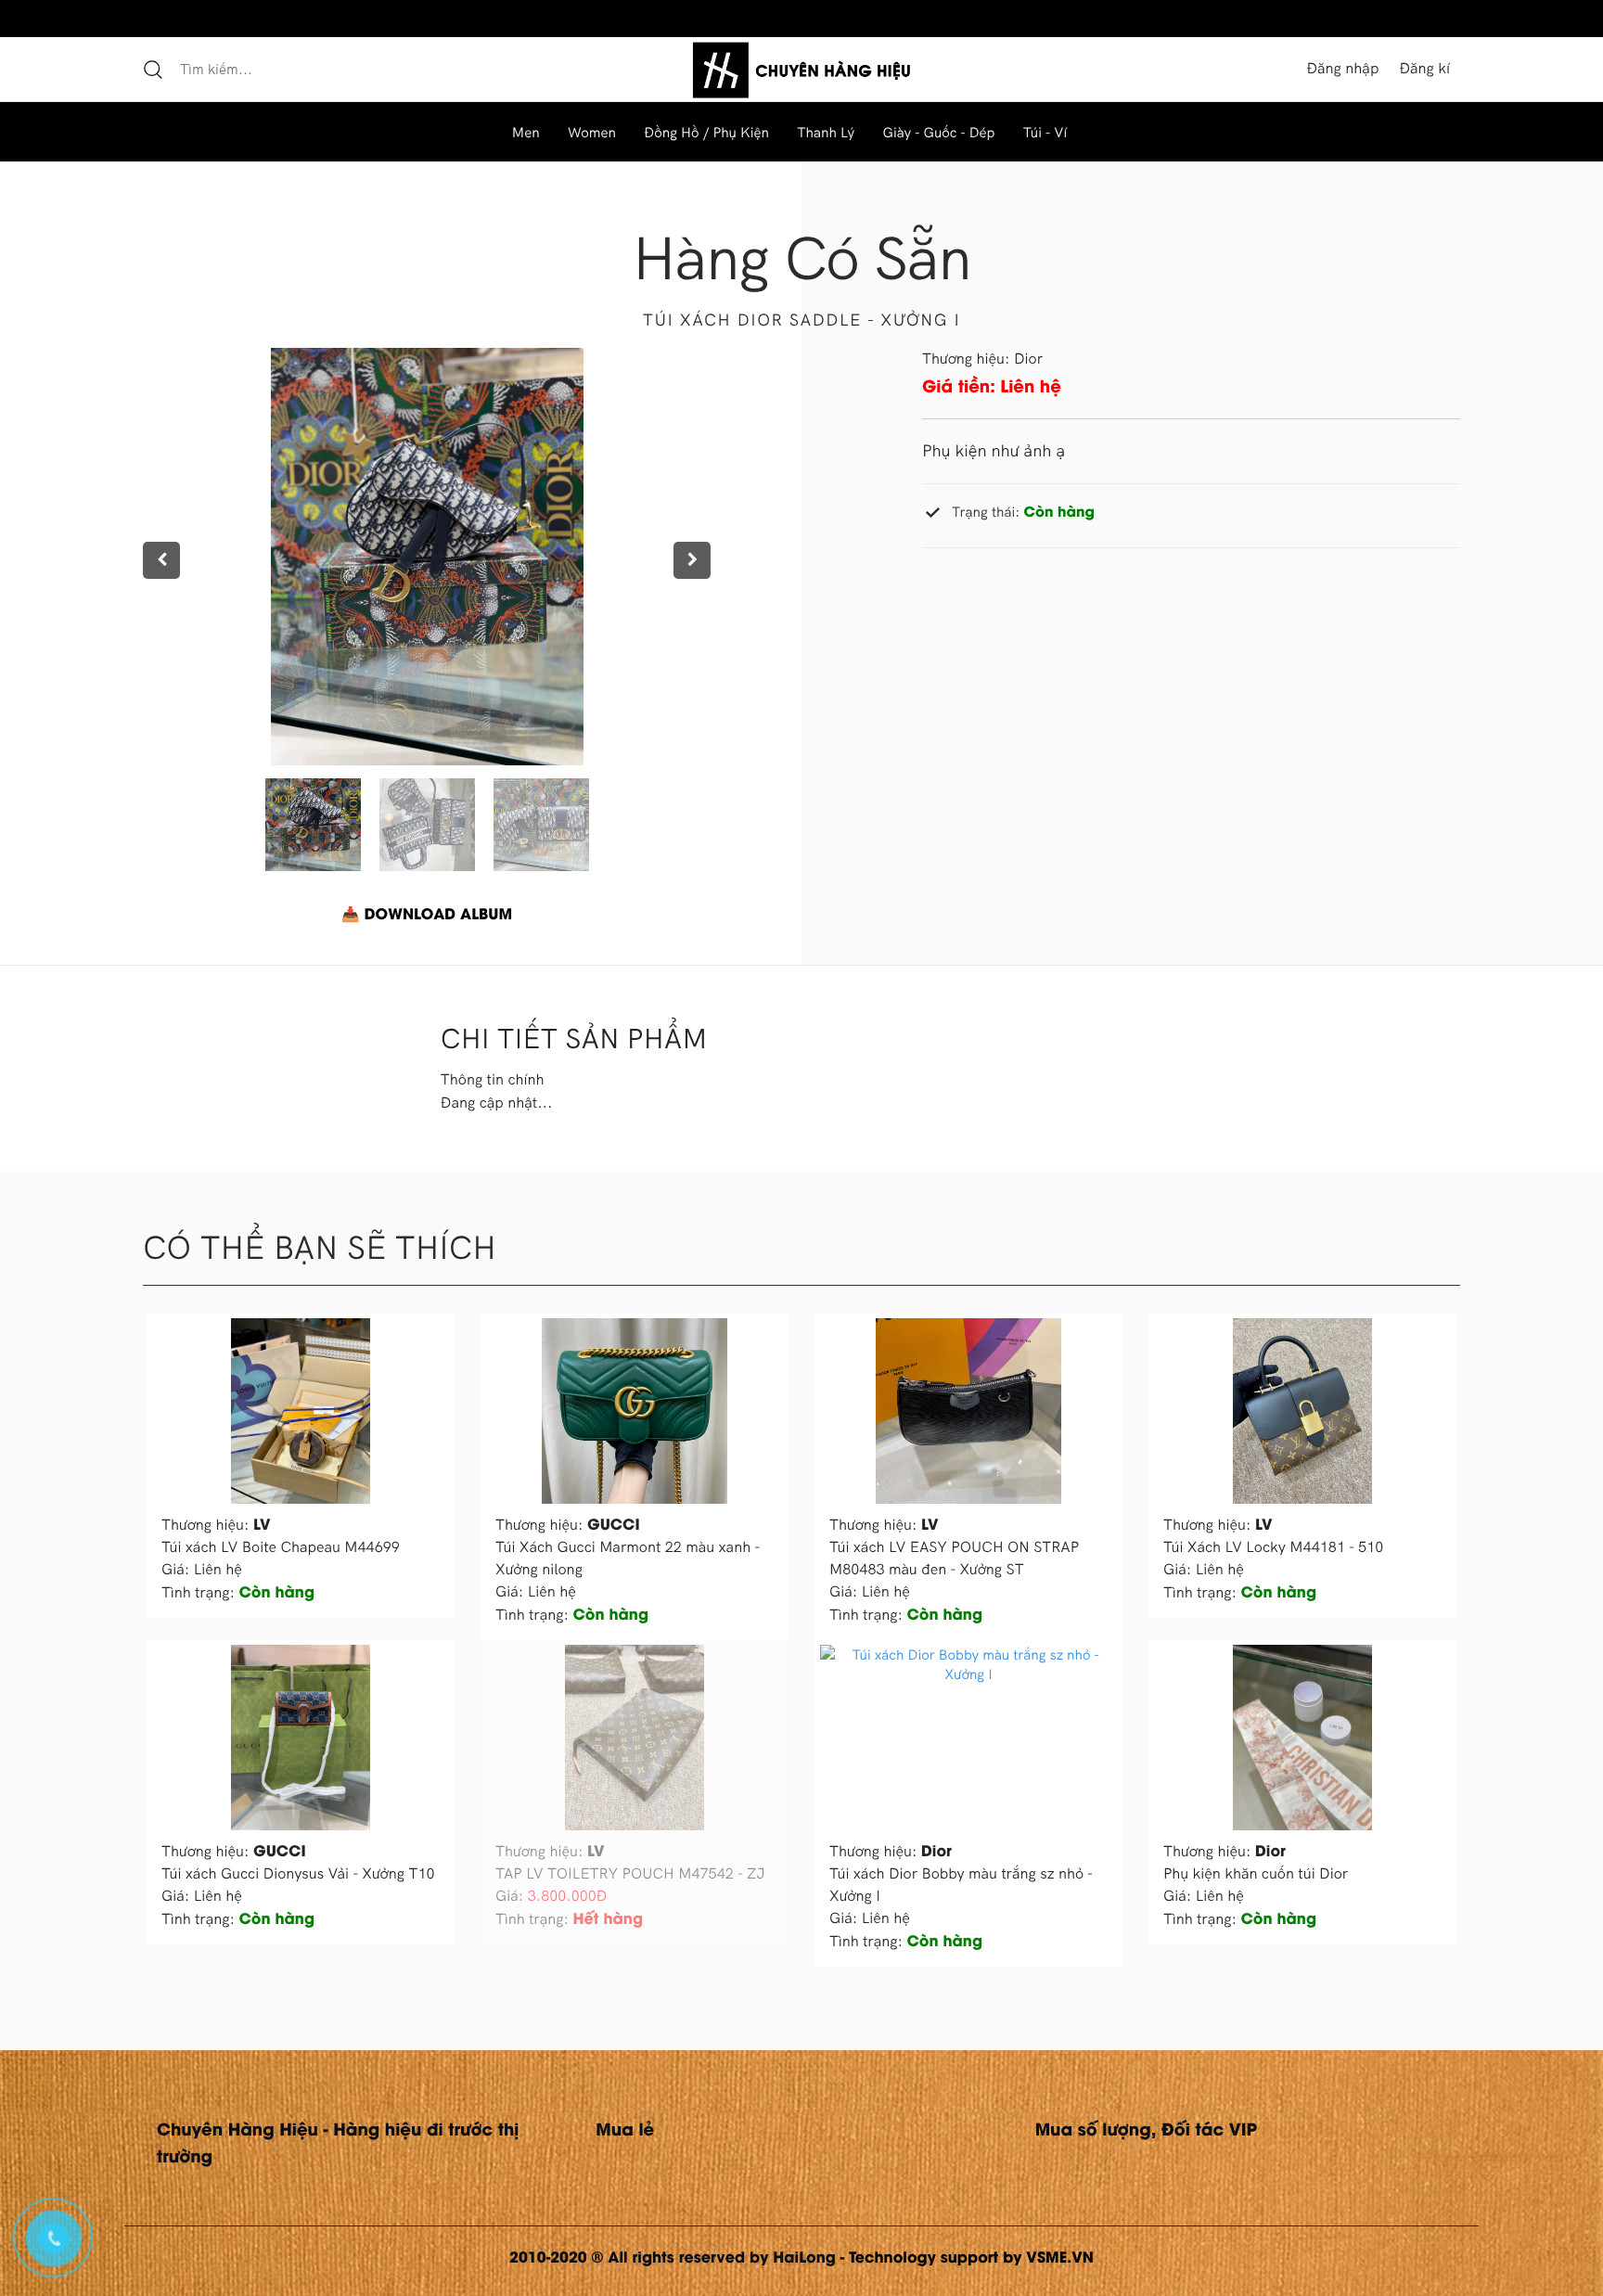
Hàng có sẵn (801, 257)
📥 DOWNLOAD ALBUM (427, 913)
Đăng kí (1424, 69)
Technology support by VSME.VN (971, 2257)
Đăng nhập (1342, 69)
